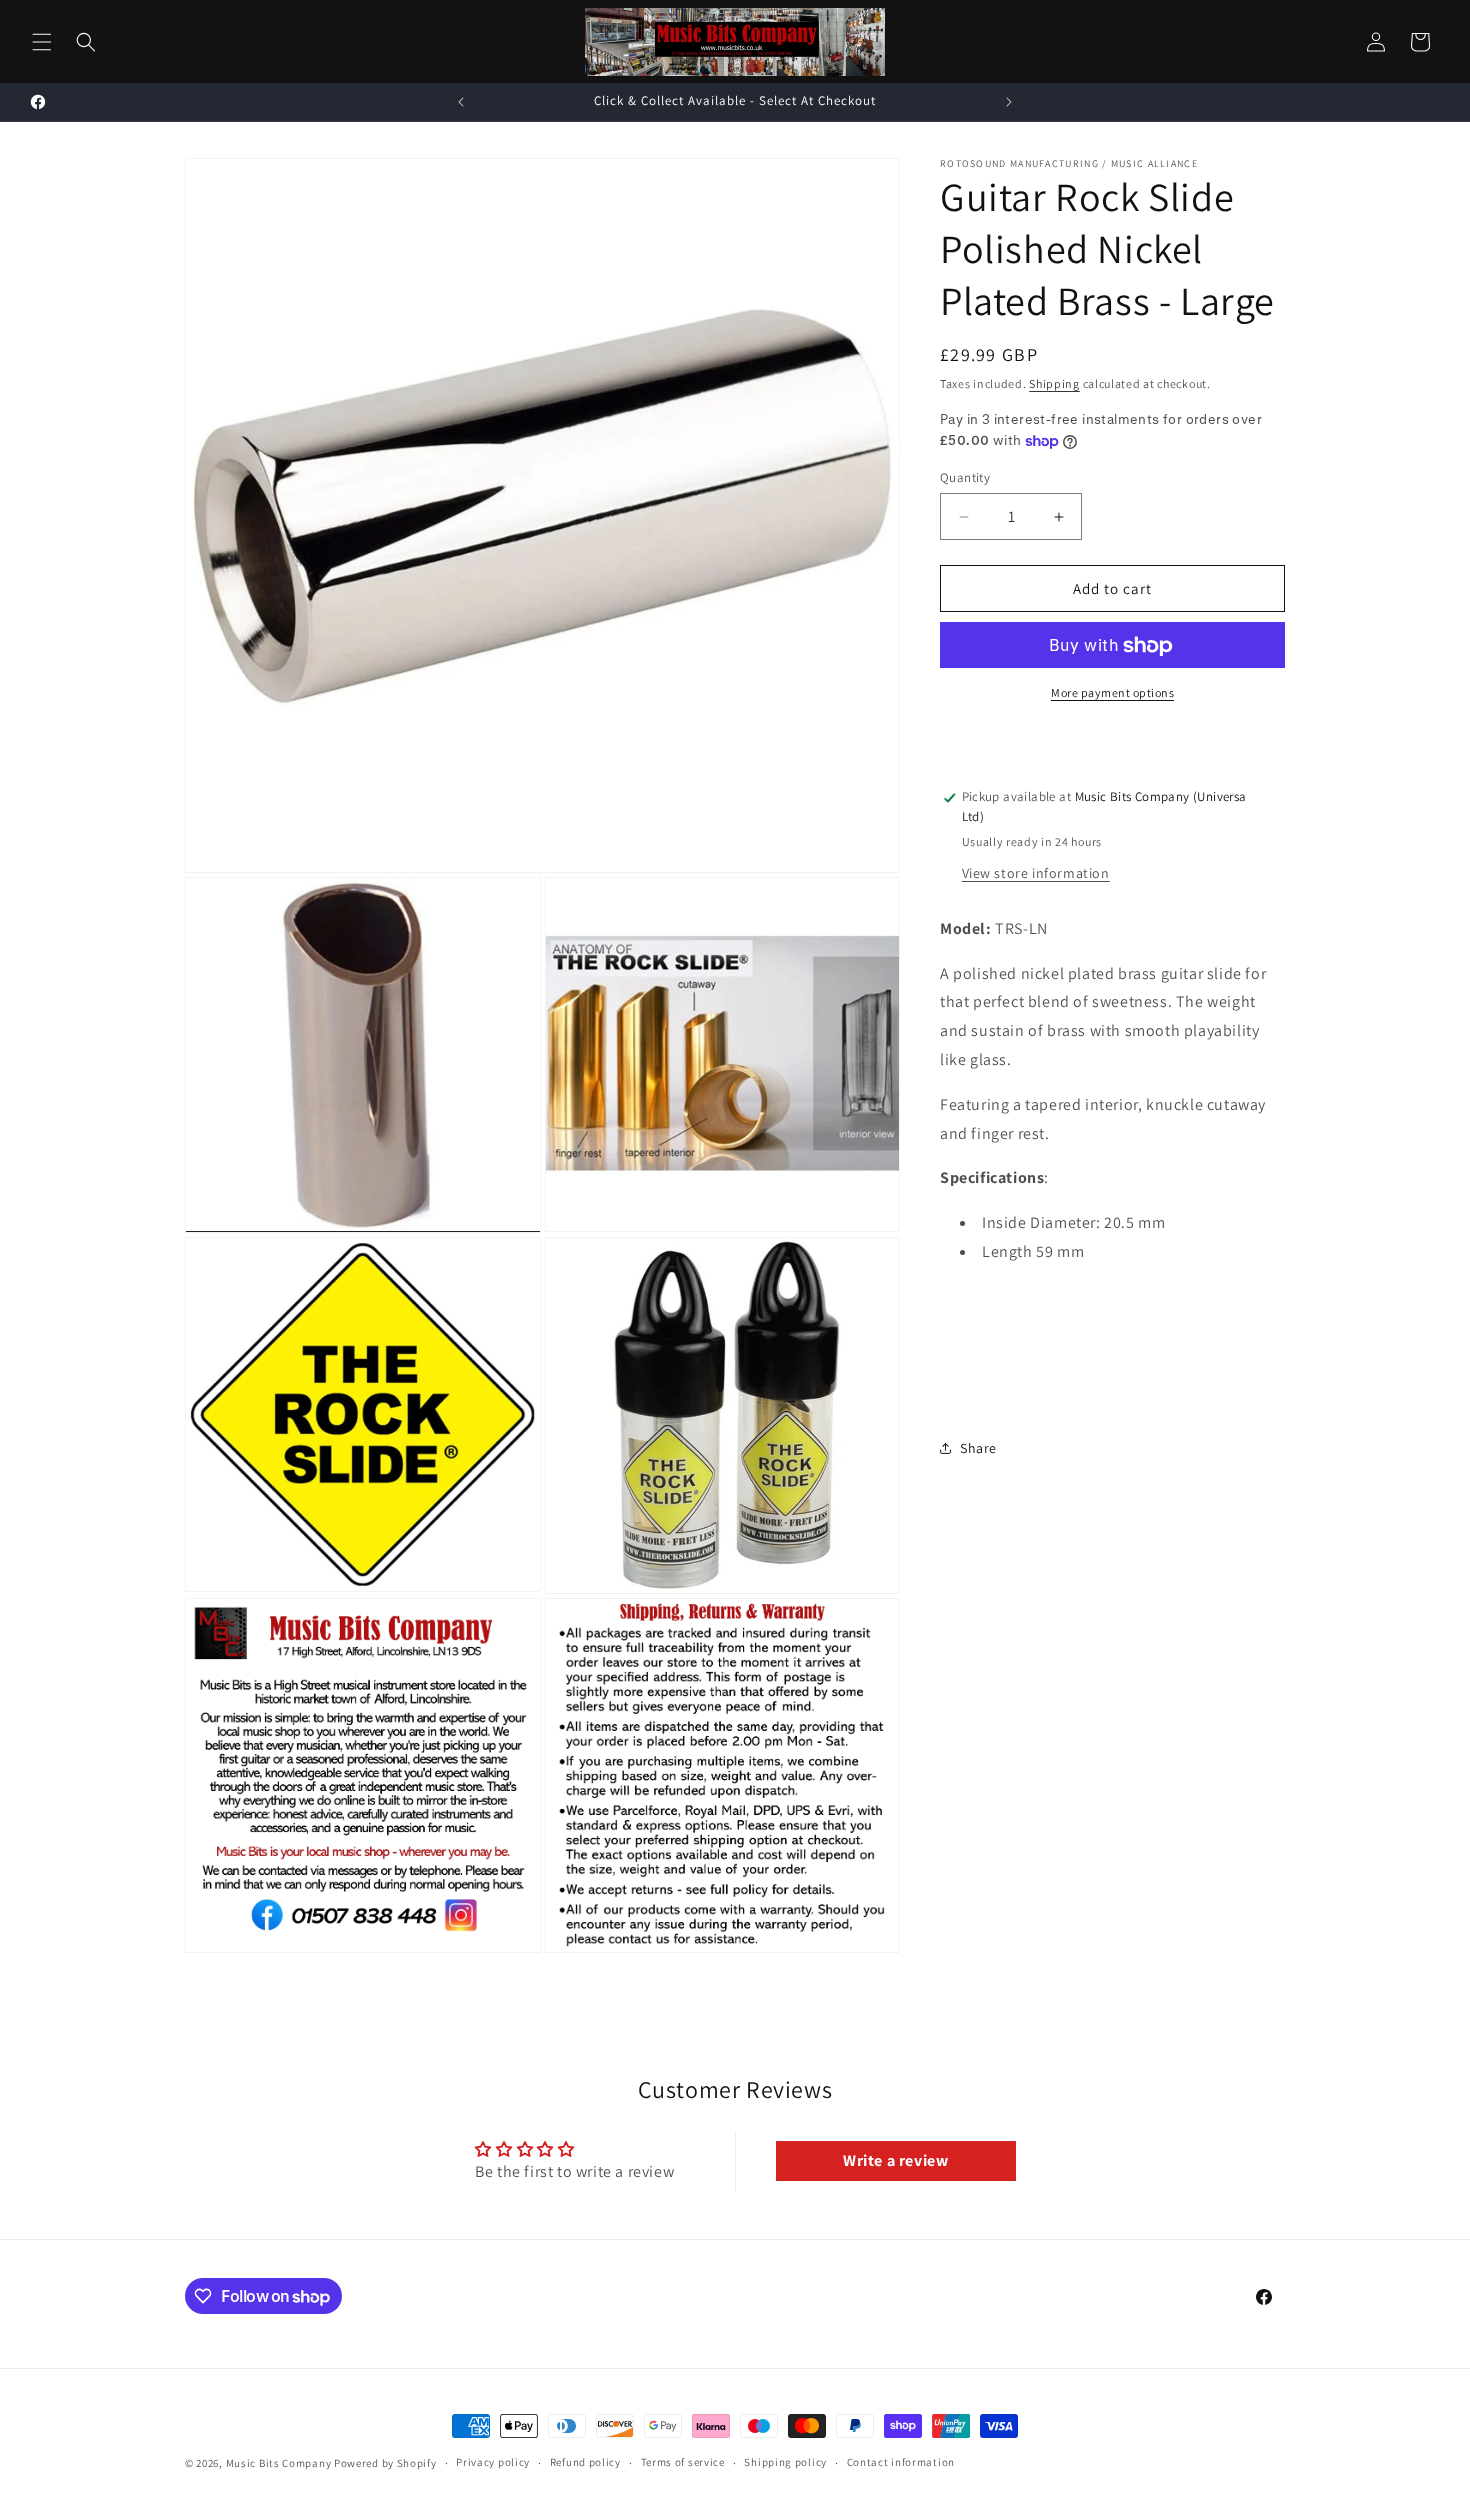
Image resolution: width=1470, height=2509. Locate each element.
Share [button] (978, 1448)
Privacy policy (493, 2463)
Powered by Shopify (385, 2463)
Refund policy (585, 2463)
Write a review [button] (895, 2160)
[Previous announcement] (461, 102)
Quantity (965, 477)
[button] (42, 42)
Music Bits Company (279, 2463)
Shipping (1054, 383)
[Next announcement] (1009, 102)
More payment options (1112, 693)
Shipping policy (785, 2463)
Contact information (901, 2463)
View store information (1036, 873)
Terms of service (683, 2463)
